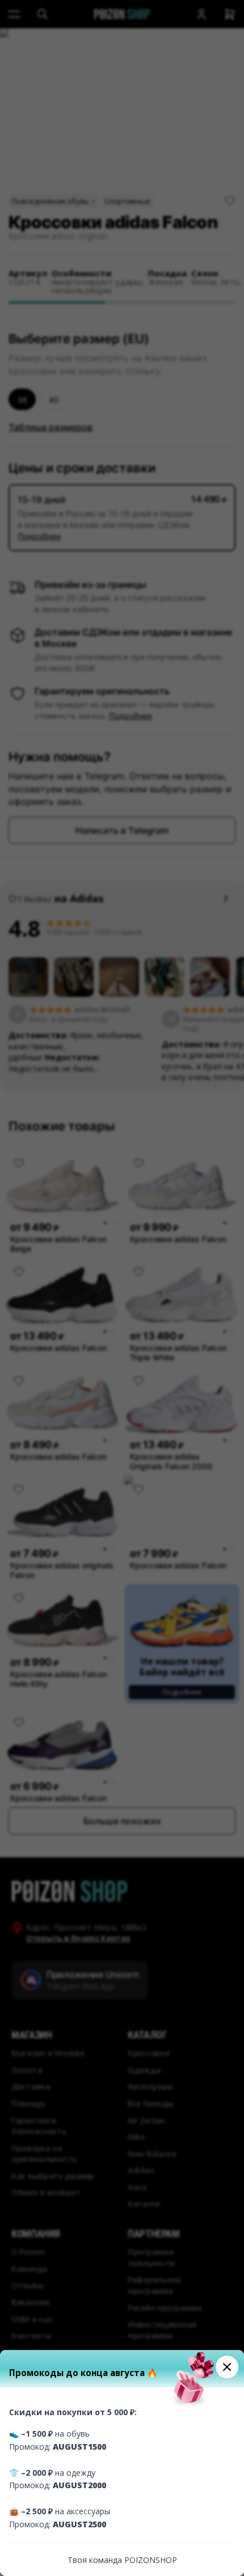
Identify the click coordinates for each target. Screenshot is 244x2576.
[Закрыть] (227, 2367)
